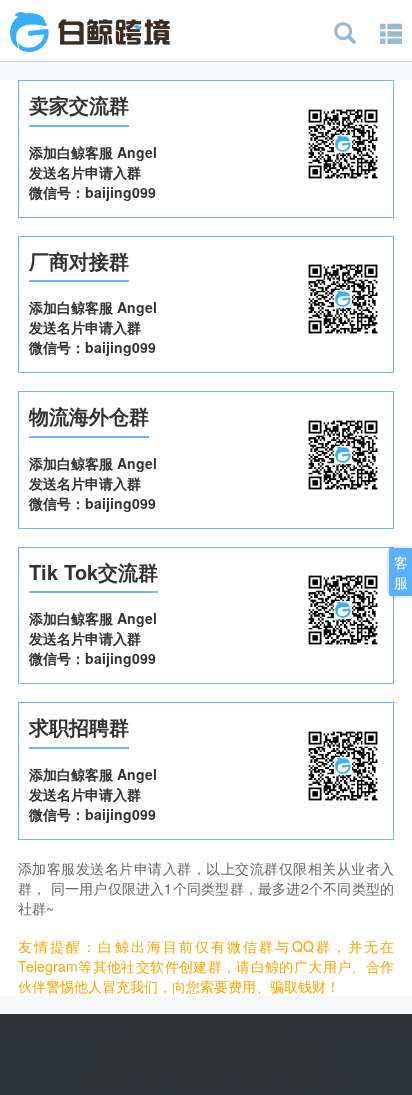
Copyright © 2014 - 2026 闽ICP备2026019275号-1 (206, 1071)
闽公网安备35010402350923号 (206, 1037)
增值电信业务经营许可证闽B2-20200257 (206, 1054)
